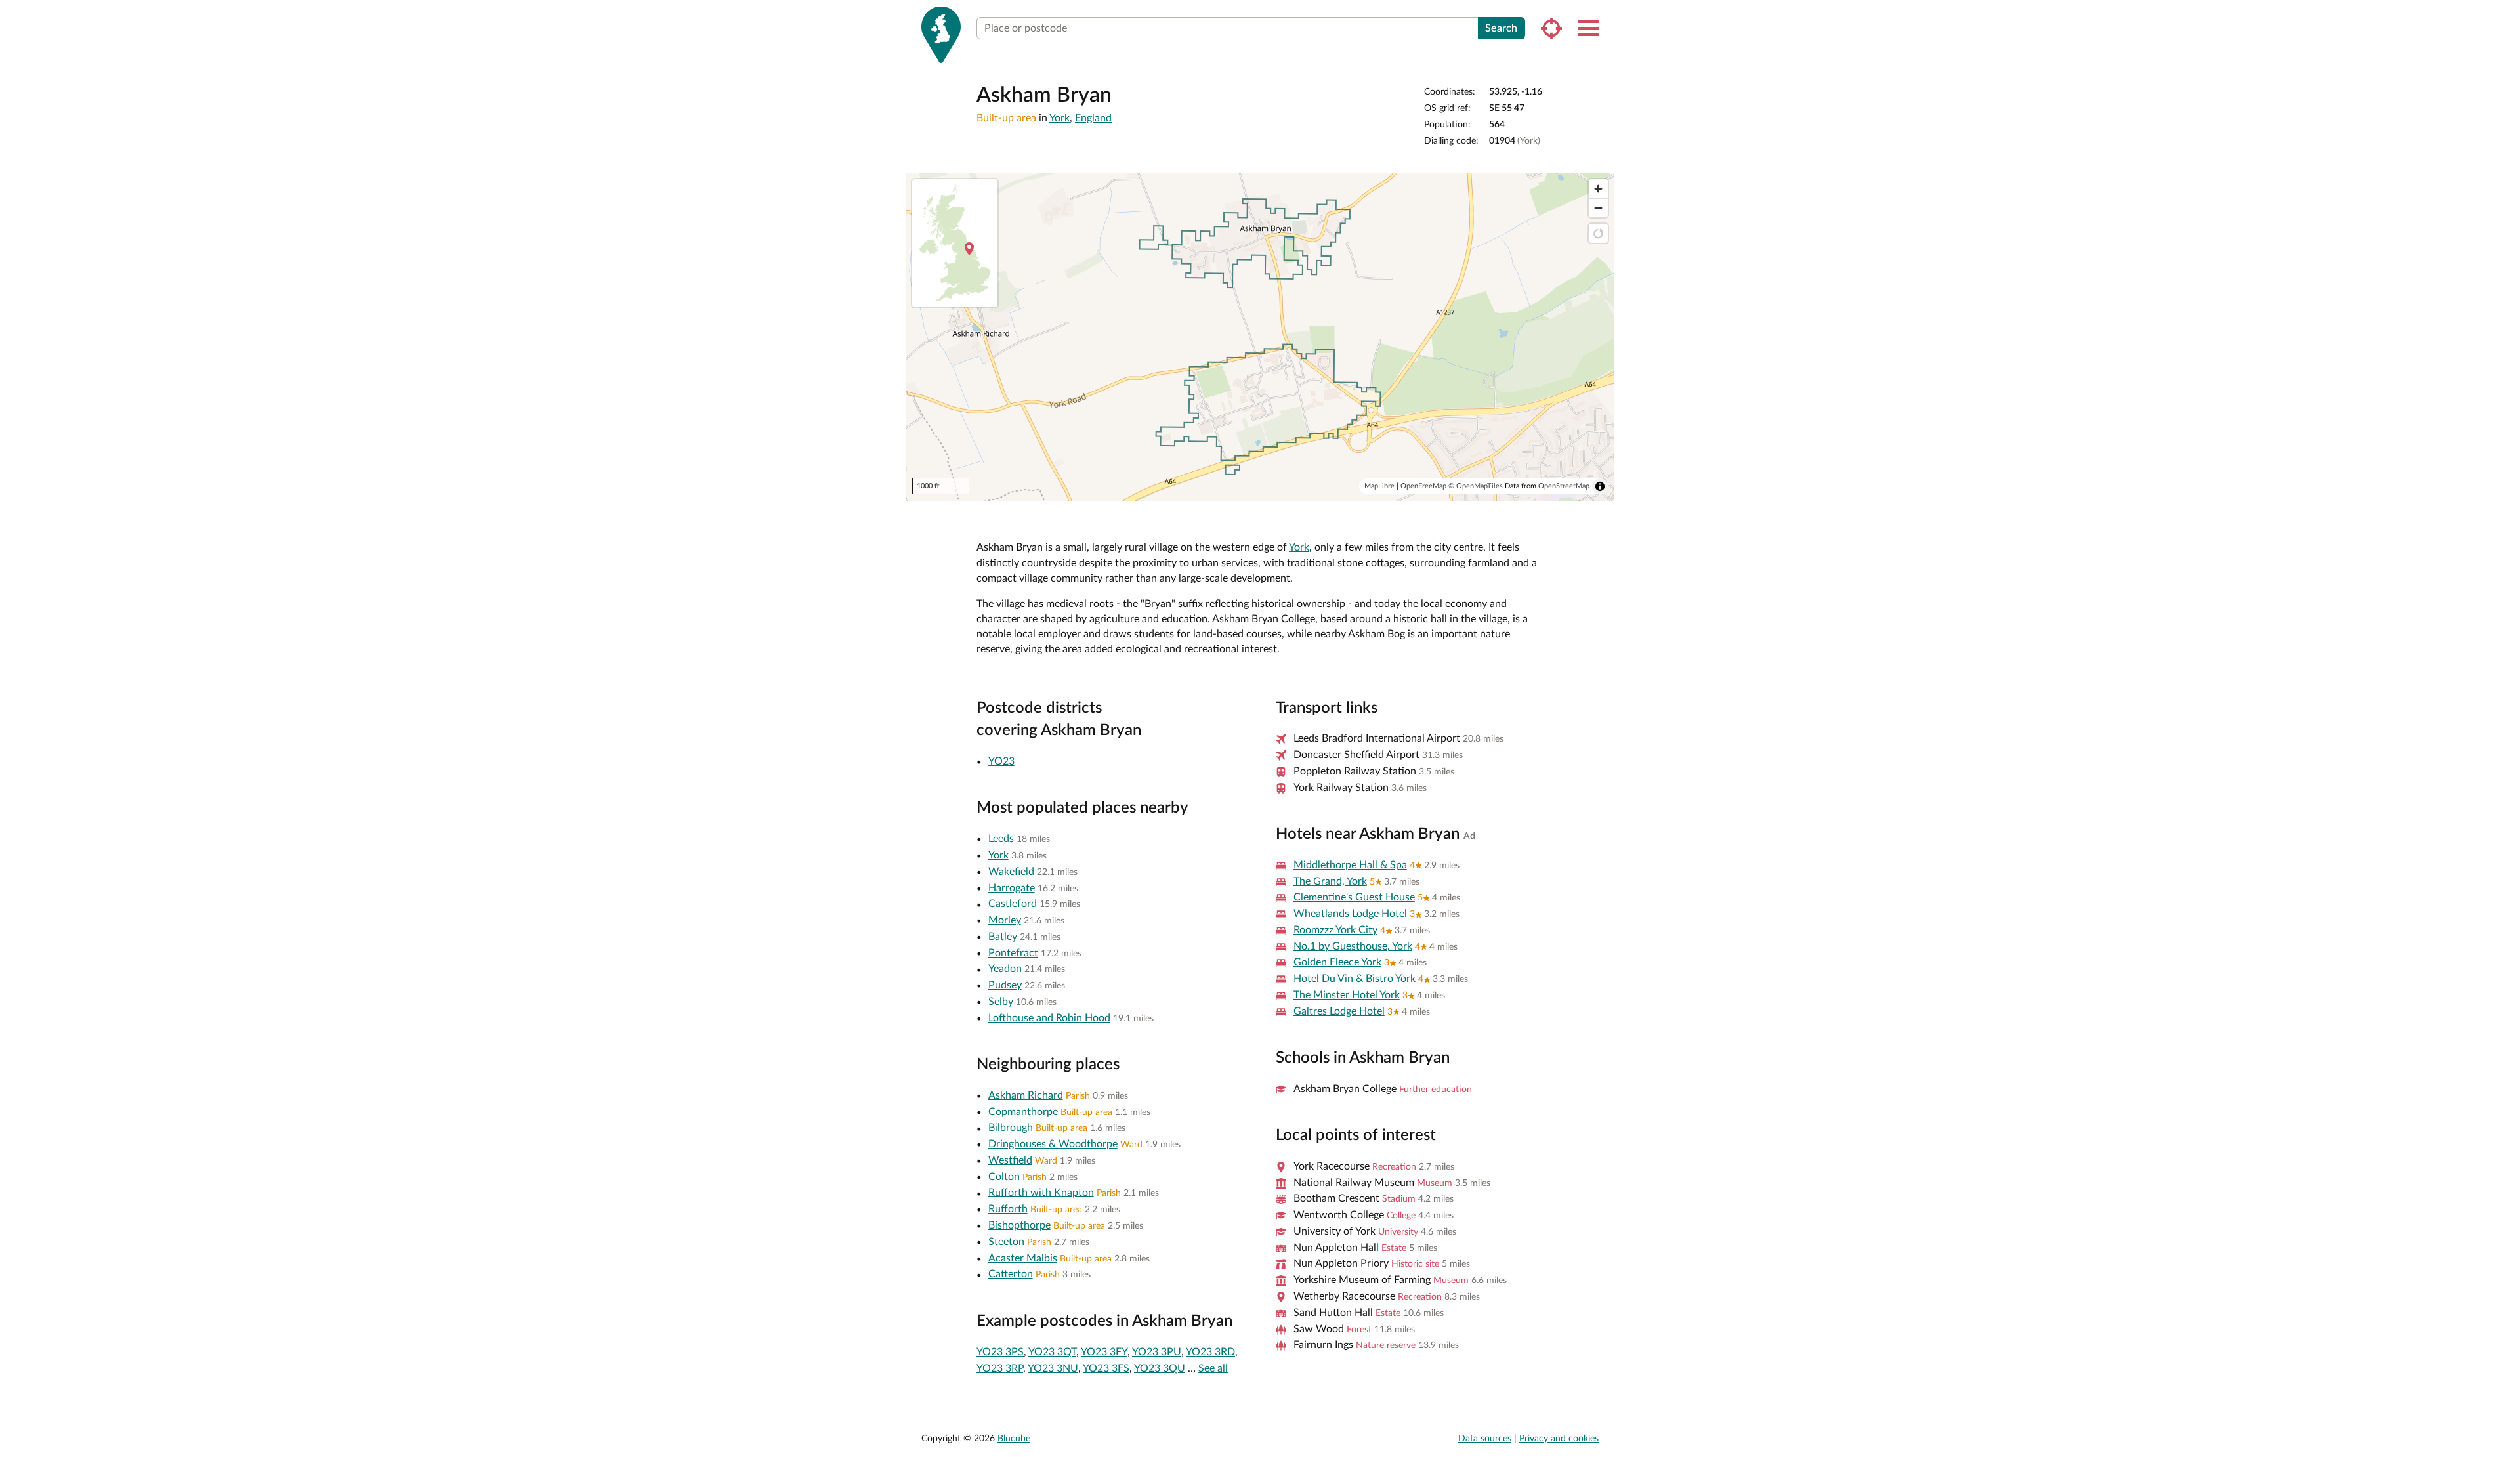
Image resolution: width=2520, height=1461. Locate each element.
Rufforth (1008, 1209)
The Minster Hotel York (1347, 995)
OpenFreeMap (1423, 486)
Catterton (1011, 1274)
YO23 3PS (1000, 1352)
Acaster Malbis (1023, 1258)
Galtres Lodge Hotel (1339, 1011)
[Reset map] (1598, 233)
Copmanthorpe (1023, 1112)
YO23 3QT (1052, 1352)
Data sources (1485, 1439)
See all (1213, 1368)
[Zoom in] (1598, 189)
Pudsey (1005, 985)
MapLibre (1379, 486)
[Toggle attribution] (1600, 486)
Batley (1003, 937)
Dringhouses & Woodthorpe (1053, 1144)
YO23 (1001, 761)
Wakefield (1011, 872)
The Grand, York (1330, 881)
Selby (1001, 1002)
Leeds (1001, 839)
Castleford (1013, 904)
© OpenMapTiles (1476, 486)
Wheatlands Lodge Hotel (1350, 914)
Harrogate (1012, 888)
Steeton (1006, 1242)
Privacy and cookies (1559, 1439)
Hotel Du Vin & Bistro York (1354, 979)
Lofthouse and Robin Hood (1049, 1018)
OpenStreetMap (1564, 486)
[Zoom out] (1598, 208)
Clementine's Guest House (1354, 897)
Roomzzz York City (1335, 930)
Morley (1005, 920)
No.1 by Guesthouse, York (1353, 946)
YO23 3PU (1157, 1352)
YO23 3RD (1210, 1352)
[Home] (941, 35)
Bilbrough (1011, 1128)
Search (1501, 28)
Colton (1004, 1177)
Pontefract (1013, 953)
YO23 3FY (1104, 1352)
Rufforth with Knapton (1041, 1193)
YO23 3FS (1106, 1368)
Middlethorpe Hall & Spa (1350, 865)
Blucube (1014, 1439)
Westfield (1010, 1160)
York (1060, 118)
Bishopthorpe (1019, 1225)
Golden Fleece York (1337, 962)
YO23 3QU (1160, 1368)
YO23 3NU (1053, 1368)
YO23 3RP (1000, 1368)
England (1093, 118)
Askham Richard (1026, 1095)
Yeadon (1005, 969)
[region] (1260, 337)
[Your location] (1551, 28)
